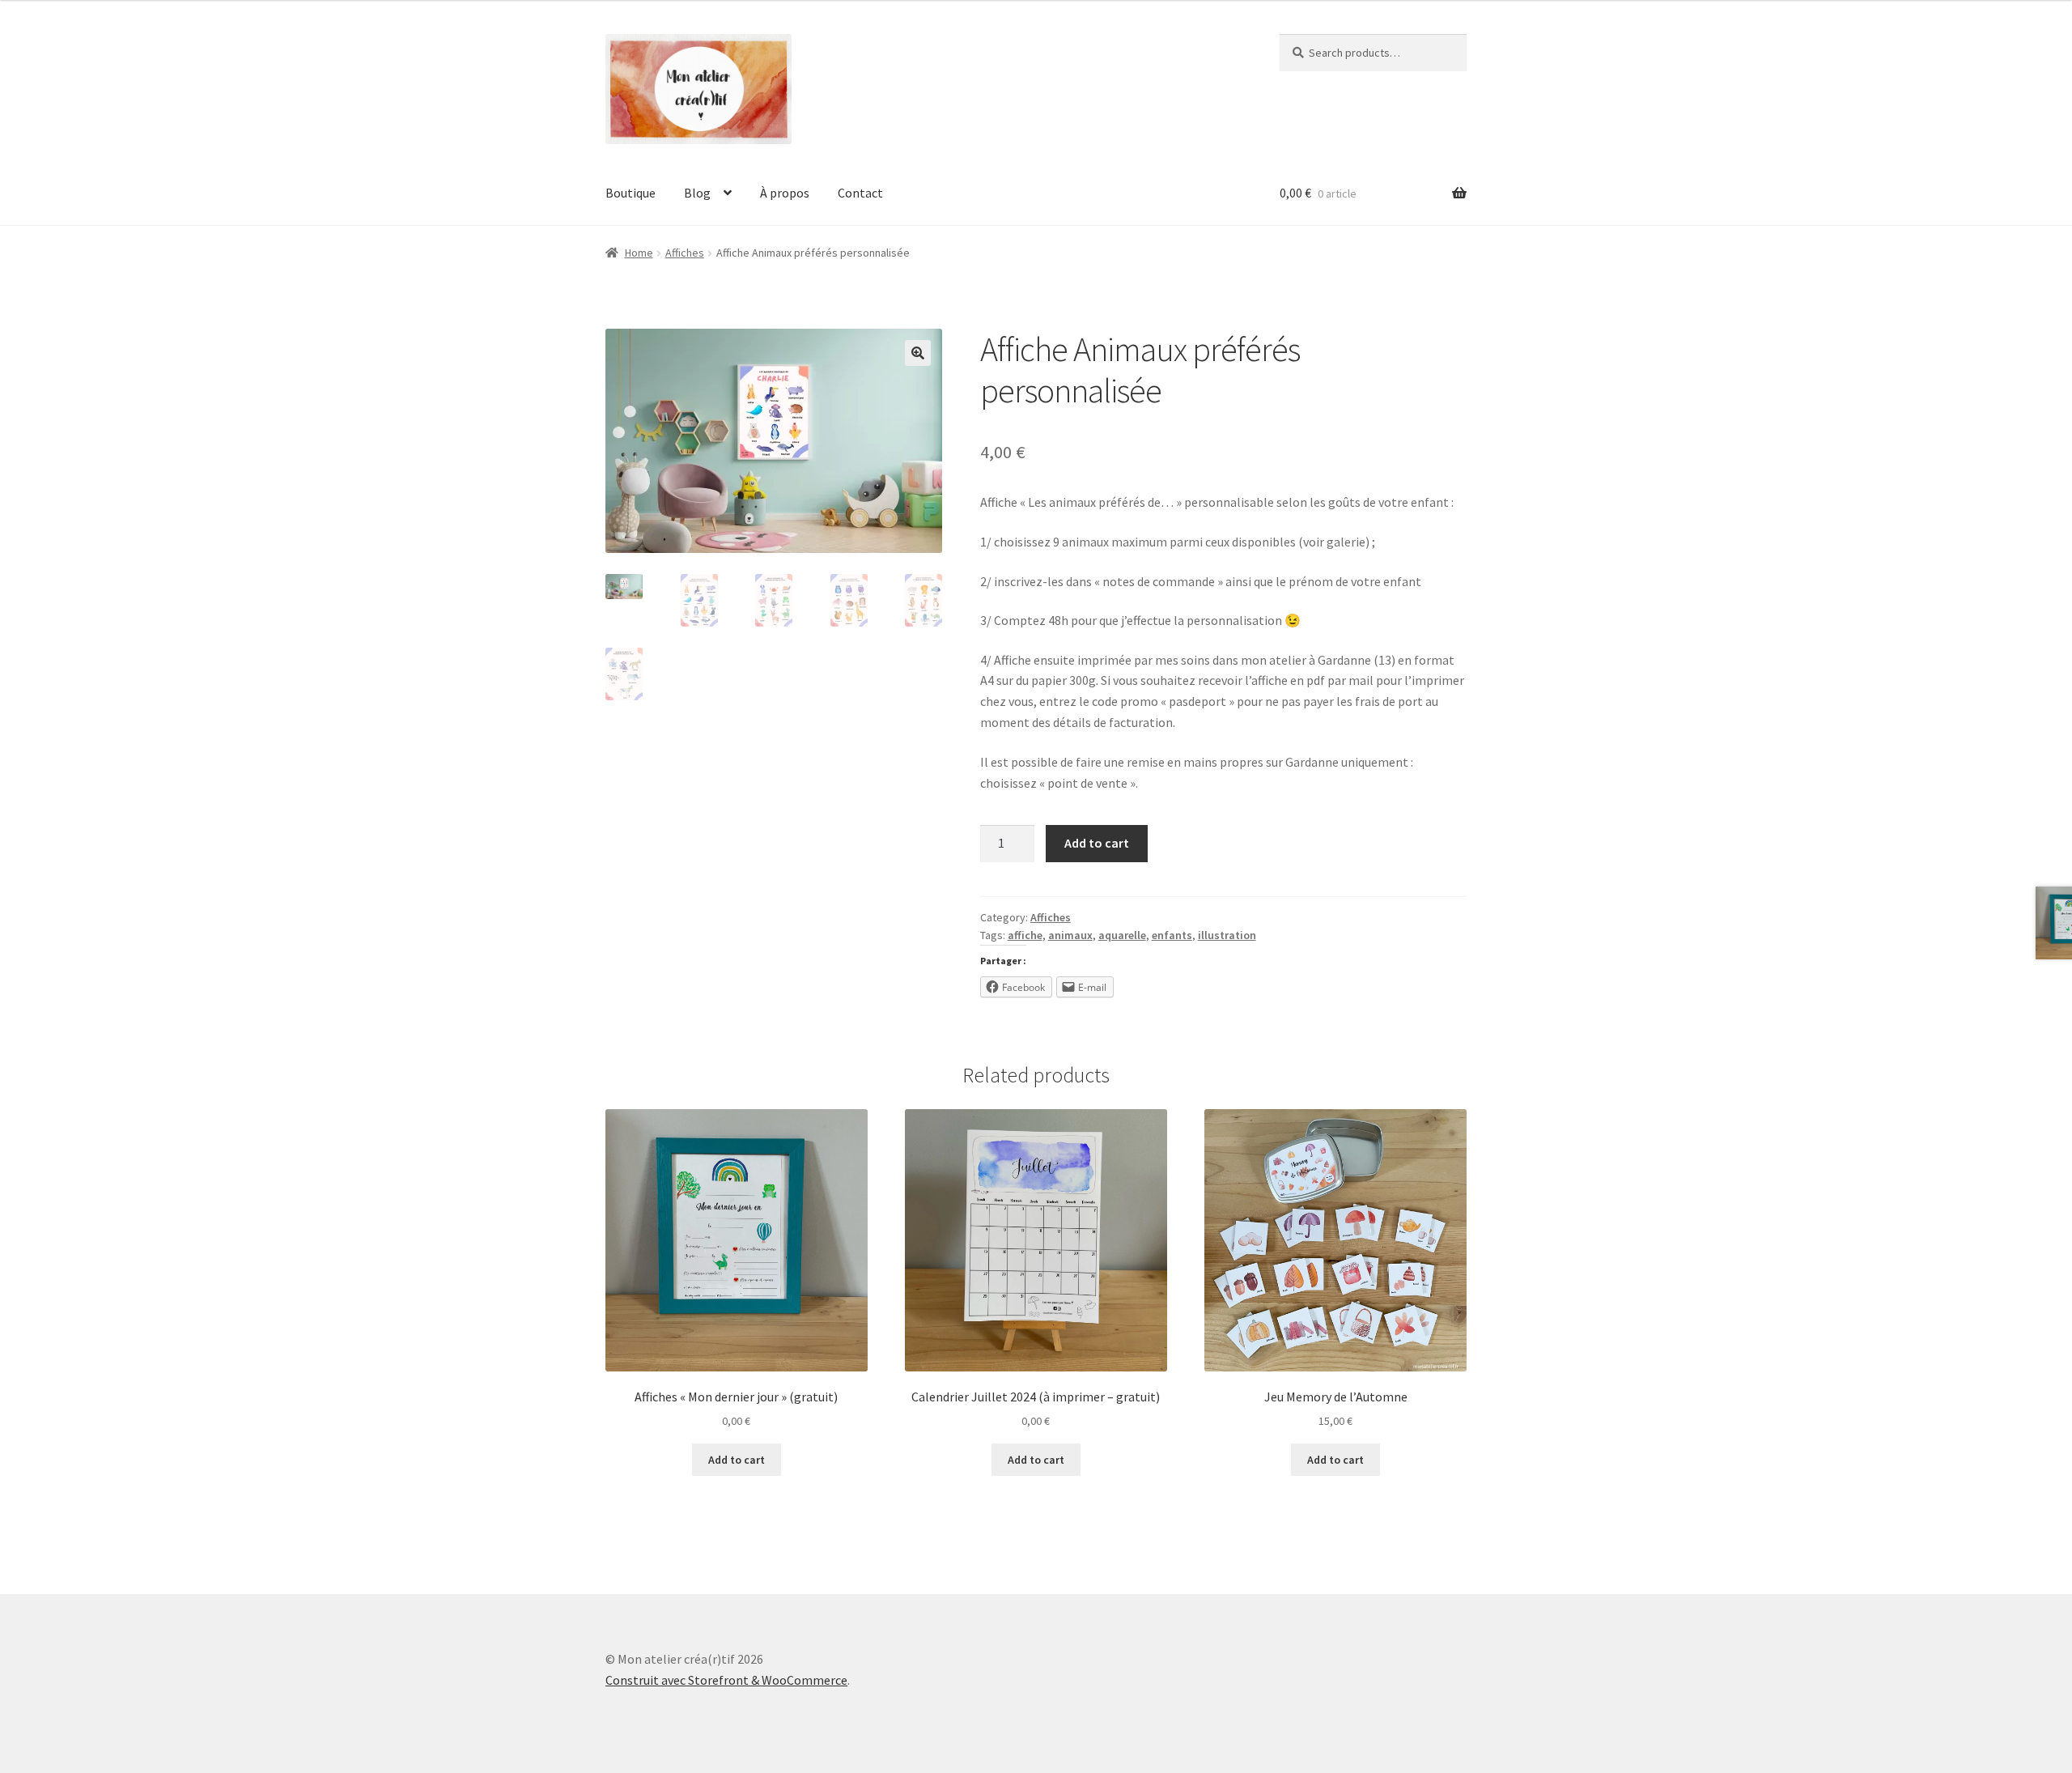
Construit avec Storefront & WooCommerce (726, 1680)
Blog (697, 193)
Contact (860, 193)
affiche (1025, 935)
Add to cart (1097, 843)
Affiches (685, 253)
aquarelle (1122, 935)
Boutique (631, 193)
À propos (785, 193)
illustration (1227, 935)
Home (639, 253)
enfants (1172, 935)
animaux (1070, 935)
